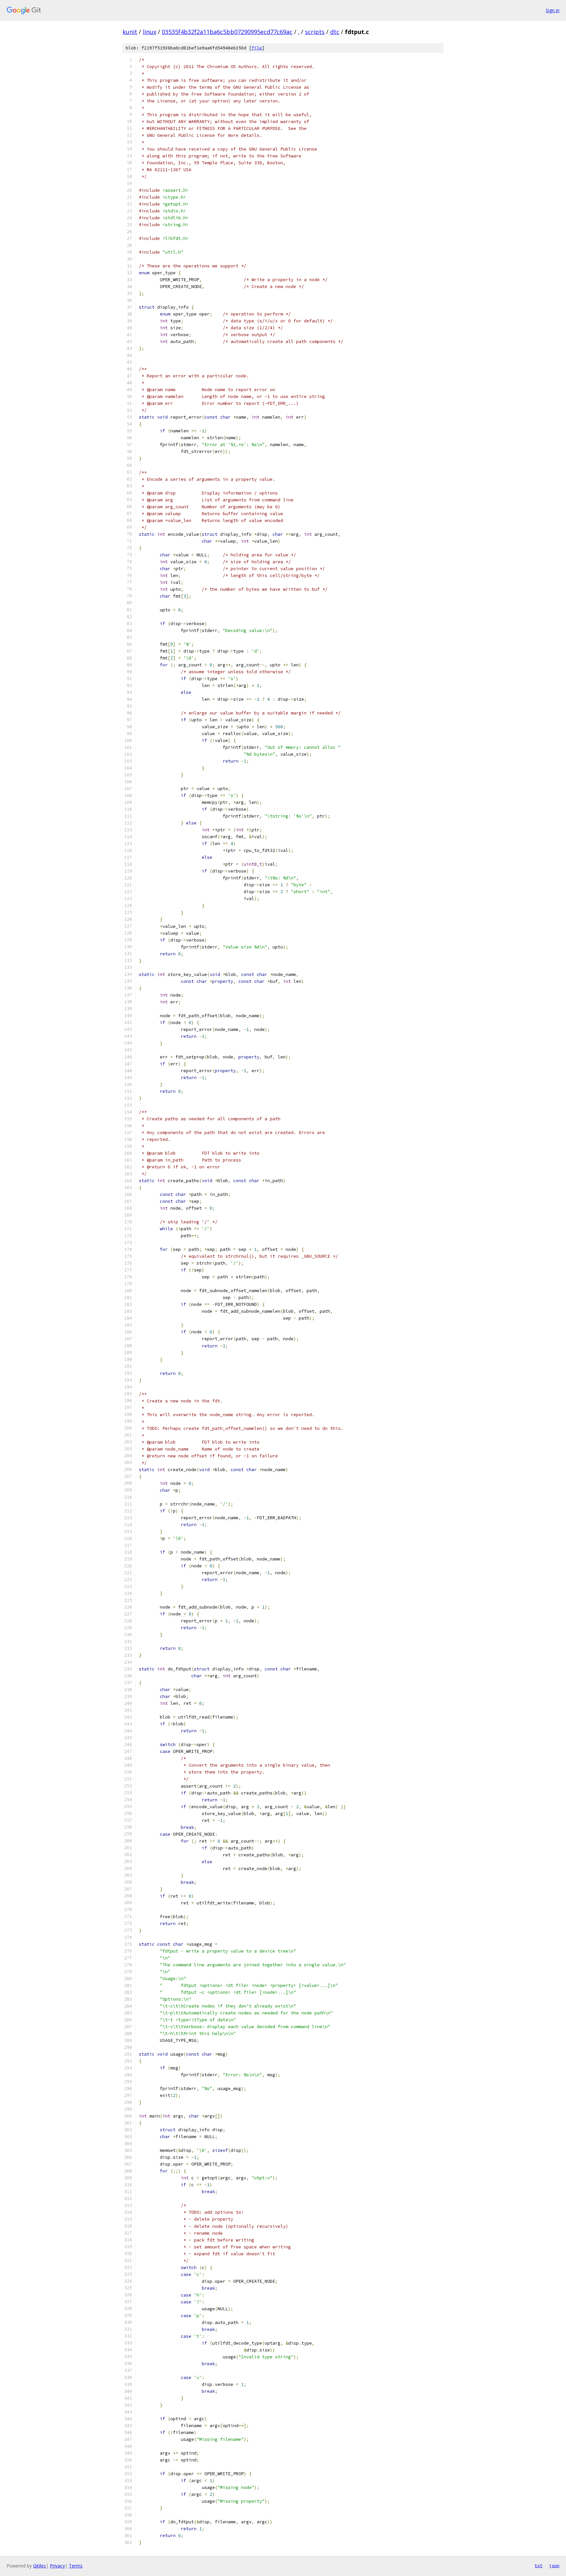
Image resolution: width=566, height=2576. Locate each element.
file (257, 48)
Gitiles (39, 2566)
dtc (335, 32)
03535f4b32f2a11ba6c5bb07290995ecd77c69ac (227, 32)
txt (538, 2566)
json (554, 2566)
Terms (76, 2566)
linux (150, 32)
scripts (315, 32)
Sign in (553, 10)
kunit (130, 32)
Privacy (57, 2566)
